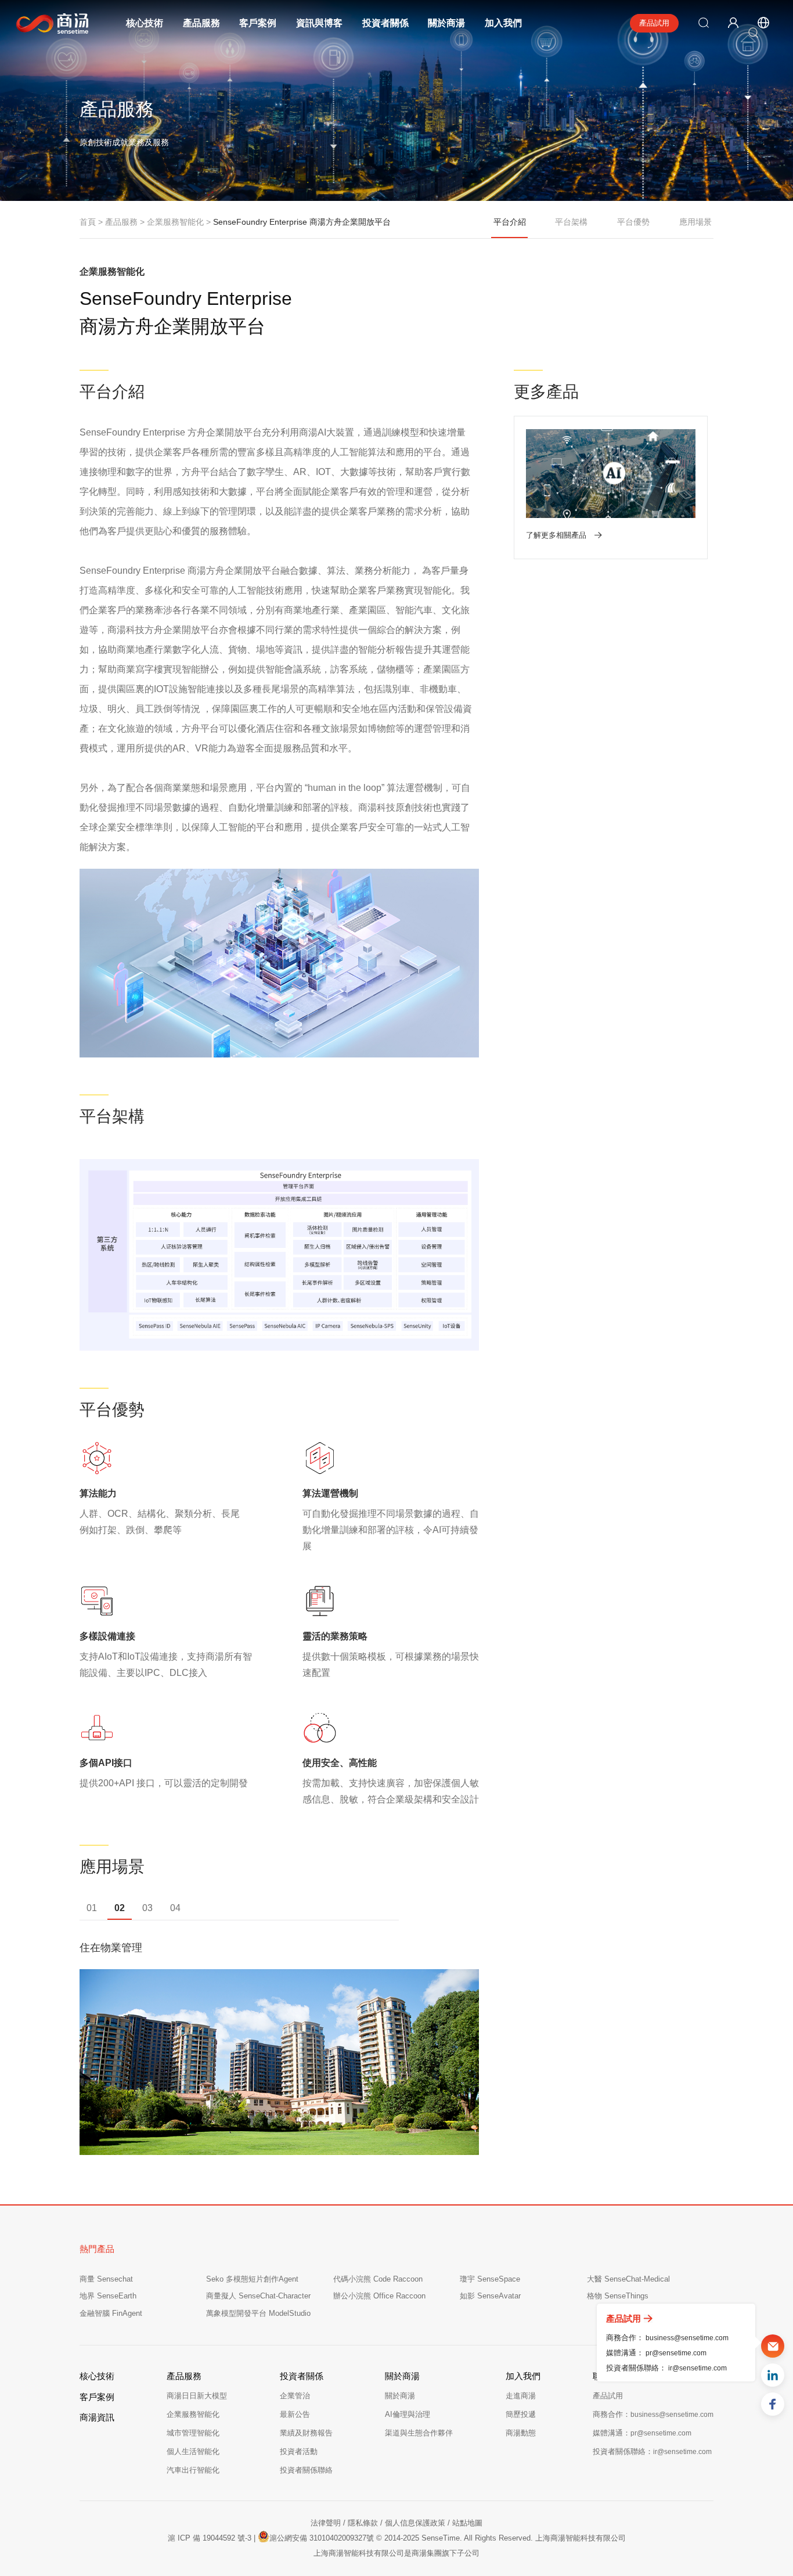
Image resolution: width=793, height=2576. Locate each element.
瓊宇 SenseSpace (490, 2279)
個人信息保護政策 (415, 2523)
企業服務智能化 (193, 2414)
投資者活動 (299, 2451)
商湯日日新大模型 (197, 2396)
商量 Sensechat (106, 2279)
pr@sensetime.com (676, 2352)
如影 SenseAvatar (490, 2296)
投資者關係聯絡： (652, 2451)
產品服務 (201, 23)
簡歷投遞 (521, 2414)
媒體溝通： (642, 2433)
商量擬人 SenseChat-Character (258, 2296)
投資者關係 (385, 23)
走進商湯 (521, 2396)
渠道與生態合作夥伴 (419, 2433)
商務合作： (653, 2414)
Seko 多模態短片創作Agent (252, 2279)
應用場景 (695, 222)
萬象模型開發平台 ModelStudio (258, 2313)
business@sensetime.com (687, 2337)
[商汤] (44, 24)
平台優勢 (633, 222)
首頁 (88, 222)
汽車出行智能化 (193, 2470)
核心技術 (145, 23)
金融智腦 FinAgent (111, 2313)
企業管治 (295, 2396)
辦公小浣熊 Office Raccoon (379, 2296)
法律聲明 (326, 2523)
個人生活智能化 (193, 2451)
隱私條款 (363, 2523)
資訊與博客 (319, 23)
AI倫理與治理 (408, 2414)
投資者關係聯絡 (306, 2470)
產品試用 (654, 23)
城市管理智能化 (193, 2433)
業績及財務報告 (306, 2433)
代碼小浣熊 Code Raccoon (378, 2279)
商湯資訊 (97, 2417)
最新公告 (295, 2414)
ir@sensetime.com (698, 2368)
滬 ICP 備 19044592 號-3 (210, 2538)
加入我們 (503, 23)
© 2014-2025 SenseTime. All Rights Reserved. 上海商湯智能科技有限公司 (501, 2538)
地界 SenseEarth (108, 2296)
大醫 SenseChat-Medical (628, 2279)
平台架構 (571, 222)
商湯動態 (521, 2433)
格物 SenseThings (618, 2296)
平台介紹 (510, 222)
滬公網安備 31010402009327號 (322, 2538)
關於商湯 (446, 23)
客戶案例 (258, 23)
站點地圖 (467, 2523)
